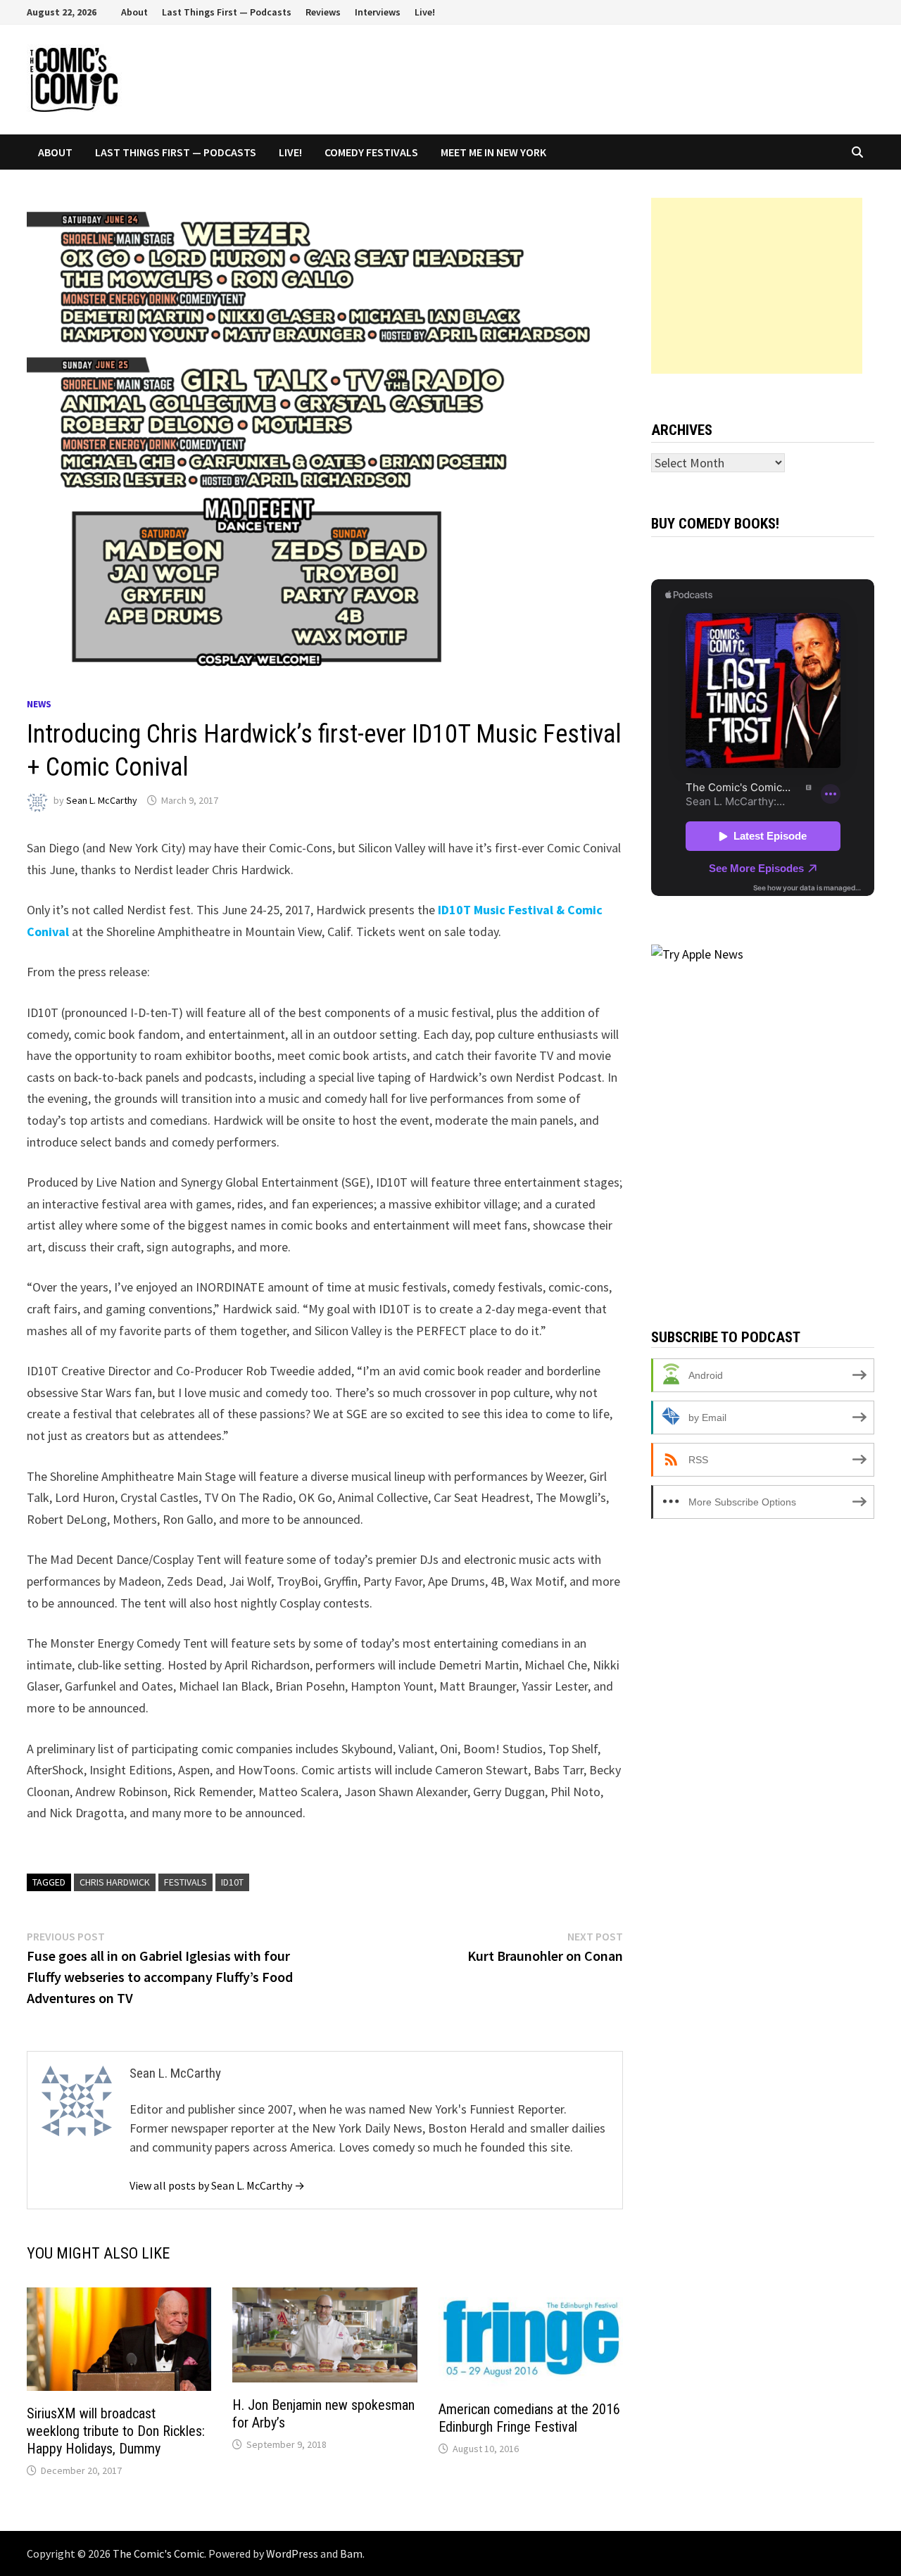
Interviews (378, 12)
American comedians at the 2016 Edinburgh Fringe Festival (529, 2418)
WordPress (292, 2553)
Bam (351, 2553)
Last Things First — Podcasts (227, 12)
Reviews (323, 12)
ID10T (232, 1882)
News (39, 704)
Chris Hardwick (115, 1882)
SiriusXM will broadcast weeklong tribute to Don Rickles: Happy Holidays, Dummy (116, 2431)
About (134, 12)
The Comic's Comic (158, 2553)
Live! (425, 12)
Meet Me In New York (493, 152)
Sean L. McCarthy (102, 800)
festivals (185, 1882)
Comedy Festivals (371, 152)
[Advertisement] (757, 286)
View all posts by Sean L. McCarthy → (217, 2185)
